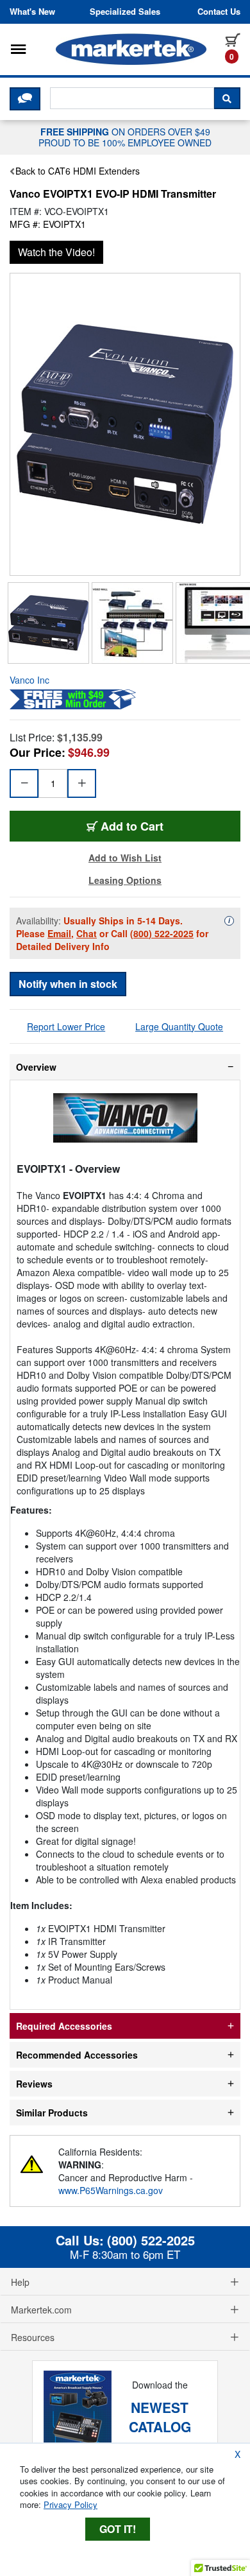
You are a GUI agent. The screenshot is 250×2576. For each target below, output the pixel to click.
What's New (32, 12)
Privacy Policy (71, 2504)
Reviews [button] (34, 2084)
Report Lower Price (66, 1026)
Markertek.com (41, 2310)
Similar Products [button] (52, 2113)
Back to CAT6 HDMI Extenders (78, 171)
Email (59, 933)
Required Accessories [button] (64, 2026)
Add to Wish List (125, 858)
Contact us (219, 12)
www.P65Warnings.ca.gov (111, 2190)
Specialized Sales (125, 12)
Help (20, 2282)
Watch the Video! (56, 252)
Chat (87, 933)
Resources (33, 2337)
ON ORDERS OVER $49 (125, 137)
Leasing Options (125, 880)
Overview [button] (36, 1067)
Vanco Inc (29, 680)
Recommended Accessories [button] (77, 2055)
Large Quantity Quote (179, 1026)
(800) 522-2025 (162, 933)
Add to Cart (132, 826)
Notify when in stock (68, 984)
